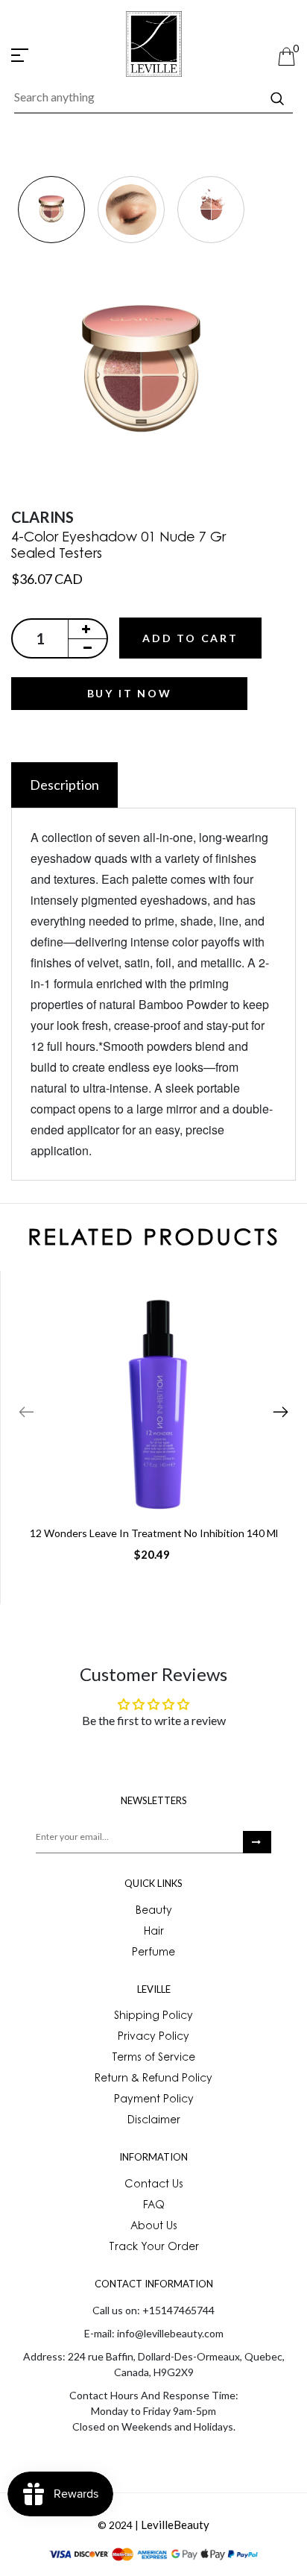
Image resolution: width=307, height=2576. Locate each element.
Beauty (154, 1911)
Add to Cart (190, 638)
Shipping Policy (153, 2017)
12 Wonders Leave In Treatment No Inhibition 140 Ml (154, 1533)
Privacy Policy (153, 2038)
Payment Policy (154, 2100)
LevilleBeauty (175, 2525)
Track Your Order (154, 2248)
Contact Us (154, 2185)
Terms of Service (153, 2058)
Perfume (153, 1953)
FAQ (154, 2206)
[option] (51, 211)
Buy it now (130, 693)
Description (64, 785)
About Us (154, 2227)
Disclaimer (154, 2121)
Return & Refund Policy (153, 2079)
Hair (154, 1932)
